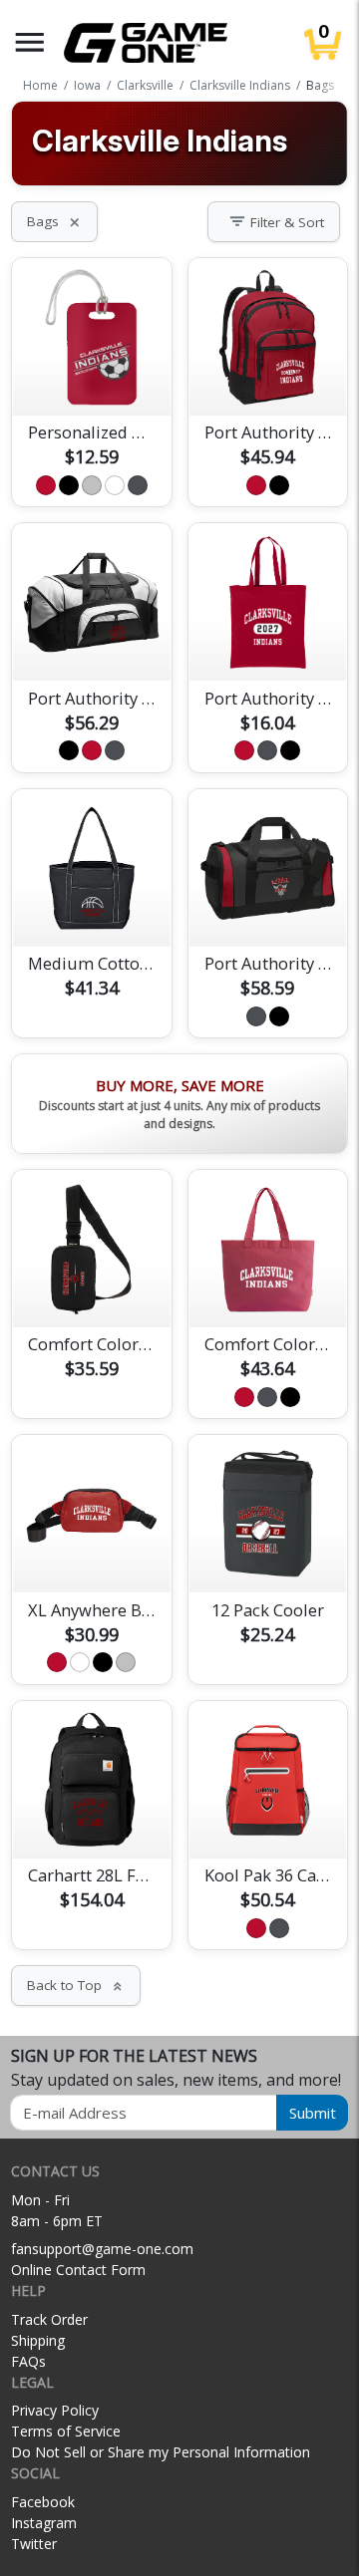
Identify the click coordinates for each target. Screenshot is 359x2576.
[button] (30, 42)
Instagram (44, 2523)
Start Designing (92, 377)
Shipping (38, 2340)
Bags (54, 221)
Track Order (49, 2319)
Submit (313, 2113)
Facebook (43, 2502)
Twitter (34, 2544)
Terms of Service (66, 2431)
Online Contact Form (78, 2270)
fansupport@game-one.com (102, 2249)
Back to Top (76, 1985)
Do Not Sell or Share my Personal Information (161, 2452)
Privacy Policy (55, 2410)
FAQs (28, 2361)
